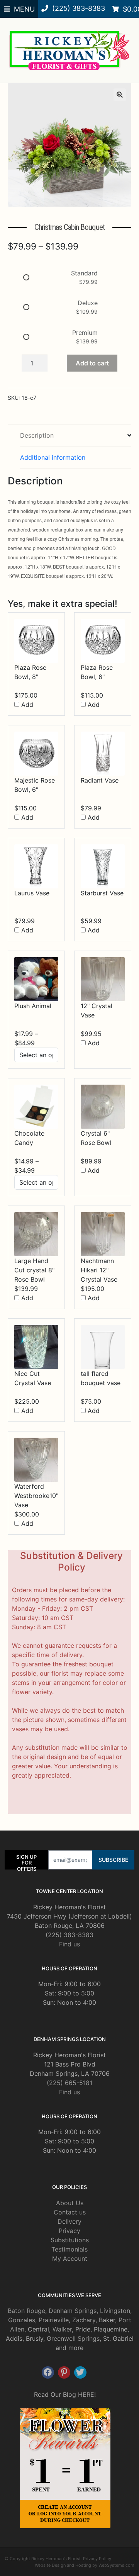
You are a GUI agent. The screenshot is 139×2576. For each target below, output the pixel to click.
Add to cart (92, 363)
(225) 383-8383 (69, 1935)
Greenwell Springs (73, 2338)
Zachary (84, 2320)
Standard (84, 273)
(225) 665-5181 (69, 2083)
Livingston (115, 2311)
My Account (70, 2258)
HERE (86, 2394)
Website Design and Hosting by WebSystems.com (85, 2565)
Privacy (69, 2231)
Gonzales (22, 2320)
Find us (69, 1944)
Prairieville (54, 2320)
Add (26, 705)
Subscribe (113, 1860)
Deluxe (88, 303)
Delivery (69, 2221)
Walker (62, 2329)
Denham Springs (73, 2311)
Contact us (70, 2212)
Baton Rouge (26, 2311)
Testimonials (69, 2249)
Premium (85, 333)
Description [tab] (37, 435)
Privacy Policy (97, 2559)
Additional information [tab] (53, 457)
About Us (70, 2203)
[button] (120, 95)
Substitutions (70, 2240)
